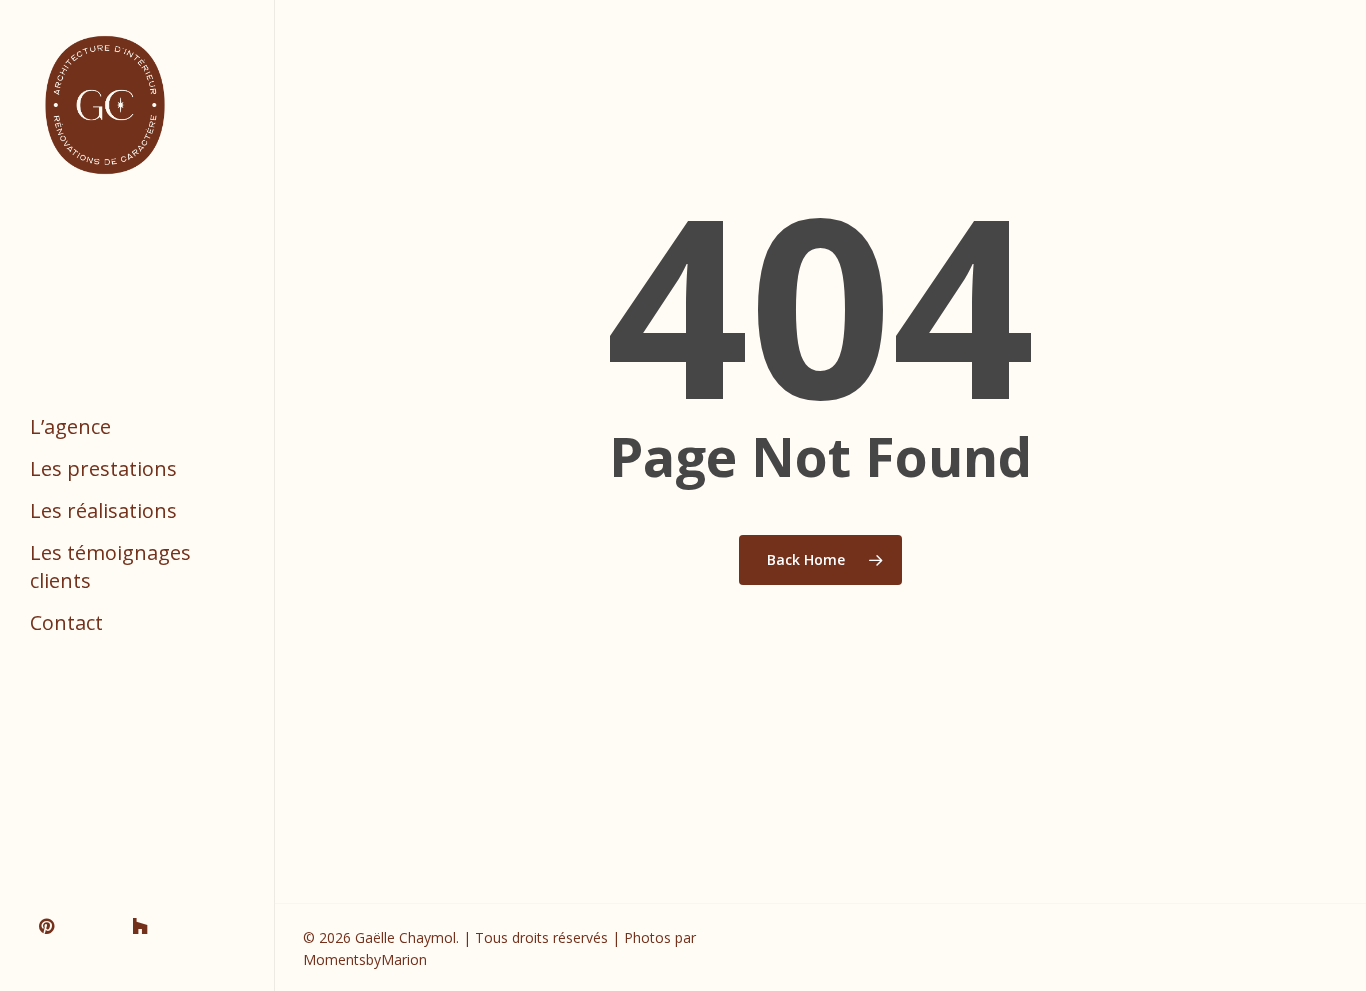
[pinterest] (53, 924)
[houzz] (145, 924)
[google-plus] (99, 924)
